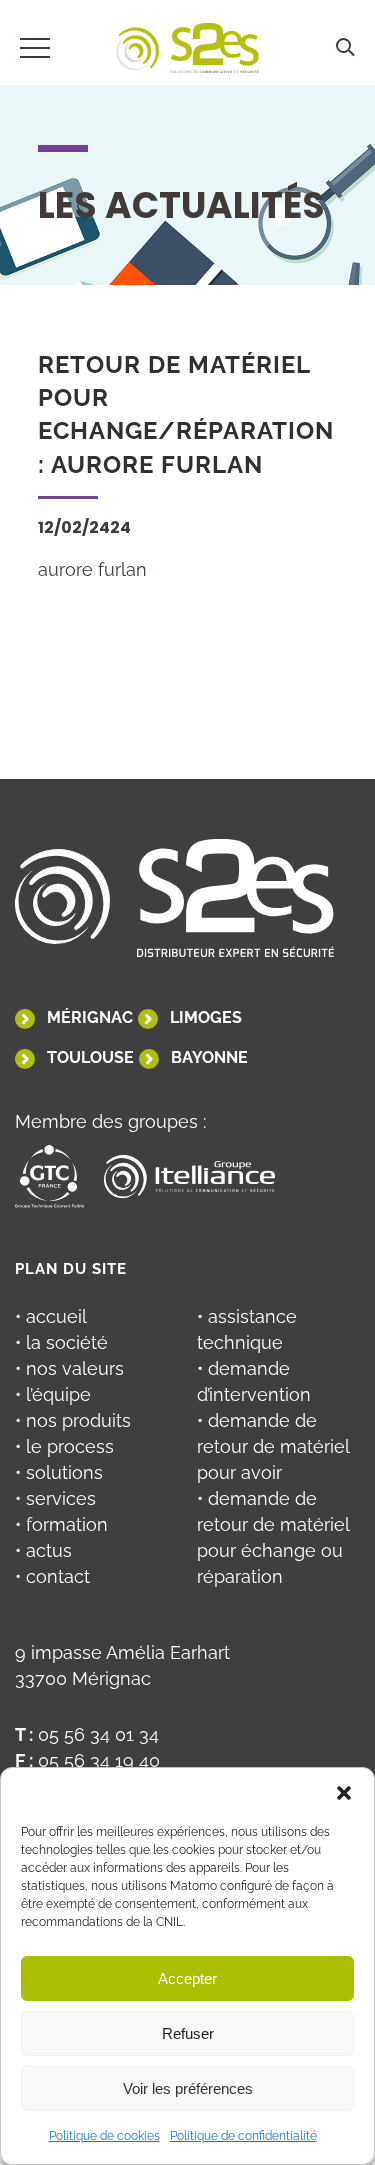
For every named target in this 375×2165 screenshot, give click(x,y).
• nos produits (73, 1420)
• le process (64, 1446)
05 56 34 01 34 (98, 1734)
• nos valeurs (69, 1368)
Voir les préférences (188, 2088)
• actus (43, 1550)
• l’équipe (53, 1394)
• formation (61, 1524)
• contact (52, 1576)
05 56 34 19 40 (99, 1760)
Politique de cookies (104, 2136)
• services (55, 1498)
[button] (344, 1793)
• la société (61, 1342)
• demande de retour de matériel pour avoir (273, 1446)
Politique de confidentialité (243, 2136)
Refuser (188, 2033)
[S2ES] (187, 51)
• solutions (59, 1472)
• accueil (51, 1316)
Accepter (187, 1978)
